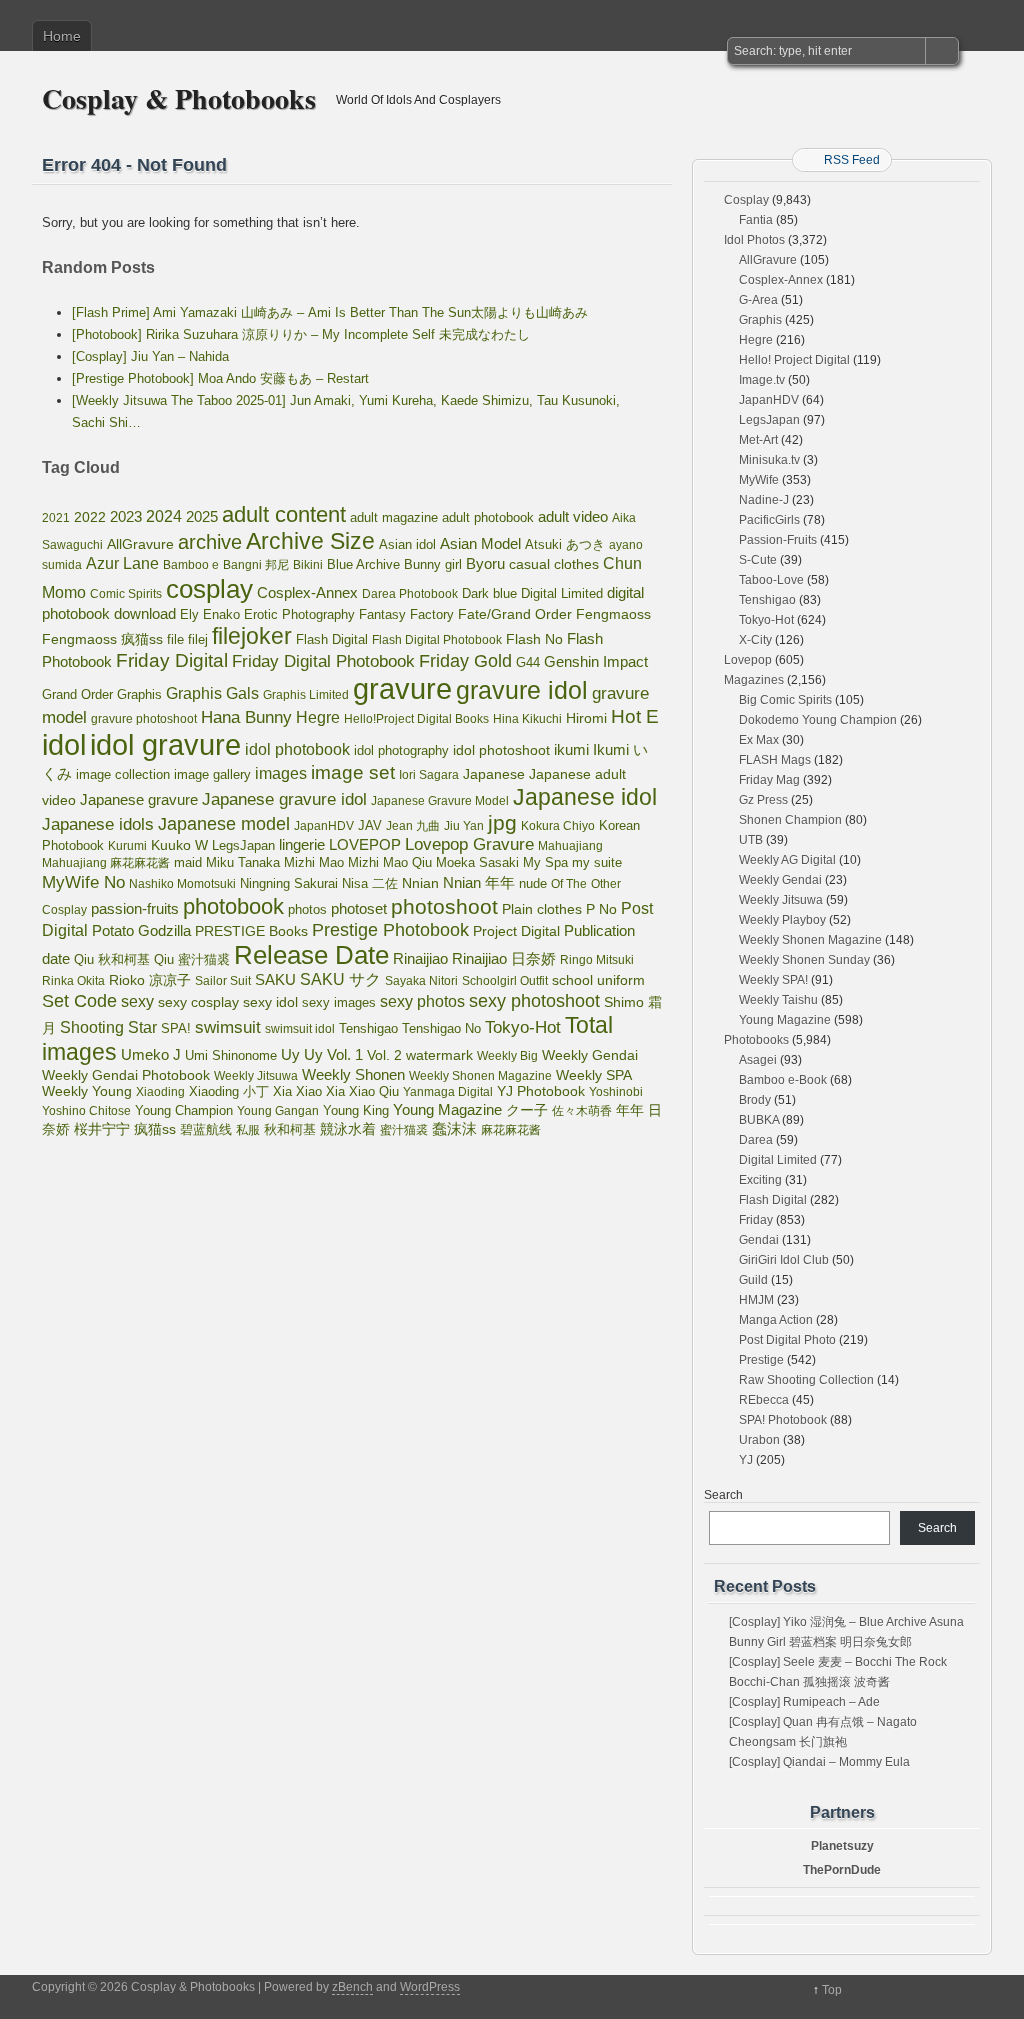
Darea (756, 1140)
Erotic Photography (299, 614)
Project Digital (516, 931)
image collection (123, 775)
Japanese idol (585, 797)
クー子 (527, 1110)
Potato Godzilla (141, 931)
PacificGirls (769, 520)
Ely (189, 614)
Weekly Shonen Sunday (804, 960)
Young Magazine (447, 1109)
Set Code (79, 1001)
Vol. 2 (384, 1055)
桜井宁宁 (102, 1129)
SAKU (275, 980)
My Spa (545, 863)
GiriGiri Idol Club (784, 1260)
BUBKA (759, 1120)
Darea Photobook (410, 594)
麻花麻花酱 (511, 1130)
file (175, 639)
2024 (164, 516)
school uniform (598, 980)
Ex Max (759, 740)
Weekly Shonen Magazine (480, 1076)
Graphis (139, 695)
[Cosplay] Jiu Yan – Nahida (150, 356)
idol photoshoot (501, 750)
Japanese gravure (139, 799)
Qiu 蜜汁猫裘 (192, 959)
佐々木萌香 (582, 1111)
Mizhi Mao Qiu (390, 862)
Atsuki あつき (565, 544)
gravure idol (522, 690)
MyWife (759, 480)
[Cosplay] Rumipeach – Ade (804, 1702)
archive (210, 542)
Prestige (761, 1360)
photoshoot (444, 906)
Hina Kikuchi (527, 719)
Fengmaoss (613, 614)
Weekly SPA (594, 1075)
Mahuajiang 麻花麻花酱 (106, 863)
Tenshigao (368, 1028)
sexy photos (422, 1001)
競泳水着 (348, 1129)
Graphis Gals (212, 693)
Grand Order (77, 695)
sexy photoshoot (534, 1001)
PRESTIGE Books (251, 931)
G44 (528, 662)
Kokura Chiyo (558, 826)
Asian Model (480, 543)
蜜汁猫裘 (404, 1130)
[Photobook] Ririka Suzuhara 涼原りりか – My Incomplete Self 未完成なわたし (301, 334)
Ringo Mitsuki (597, 960)
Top (832, 1990)
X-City (755, 640)
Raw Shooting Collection (806, 1380)
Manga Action (776, 1320)
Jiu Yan (464, 826)
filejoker (252, 636)
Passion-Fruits (778, 540)
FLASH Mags (775, 760)
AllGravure (140, 544)
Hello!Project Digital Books (416, 719)
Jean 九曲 (413, 826)
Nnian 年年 (479, 882)
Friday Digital (172, 660)
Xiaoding (160, 1092)
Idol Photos (754, 240)
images (281, 773)
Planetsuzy (842, 1846)
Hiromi (586, 718)
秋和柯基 (290, 1129)
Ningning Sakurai (289, 883)
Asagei (758, 1060)
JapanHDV (324, 826)
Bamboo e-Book (783, 1080)
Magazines (754, 680)
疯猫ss (155, 1129)
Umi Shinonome (231, 1055)
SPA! (176, 1029)
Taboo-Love (771, 580)
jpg (502, 822)
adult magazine (394, 517)
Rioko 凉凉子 (150, 980)
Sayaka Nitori (421, 981)
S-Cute (758, 560)
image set (353, 772)
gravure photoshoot (144, 719)
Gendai (759, 1240)
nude (533, 884)
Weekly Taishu (778, 1000)
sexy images (339, 1003)
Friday (756, 1220)
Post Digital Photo (787, 1340)
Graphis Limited (306, 695)
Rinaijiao (420, 959)
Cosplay (746, 200)
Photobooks (756, 1040)
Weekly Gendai (590, 1055)
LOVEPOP (365, 844)
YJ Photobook (541, 1091)
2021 (56, 518)
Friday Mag (769, 780)
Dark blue (489, 594)
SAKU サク (340, 979)
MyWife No (83, 882)
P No (601, 909)
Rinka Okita (73, 981)
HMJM (756, 1300)
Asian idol (407, 545)
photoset (359, 909)
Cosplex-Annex (307, 593)
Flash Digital (332, 639)
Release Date (311, 955)
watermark (439, 1055)
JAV (370, 825)
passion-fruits (135, 908)
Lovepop (748, 660)
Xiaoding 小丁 (229, 1092)
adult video (573, 517)
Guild (753, 1280)
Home (62, 36)
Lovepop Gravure (469, 844)
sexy (137, 1001)
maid (188, 862)
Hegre (318, 717)
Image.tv (762, 380)
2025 (202, 516)
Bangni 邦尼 (256, 565)
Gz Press (763, 800)
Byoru (485, 563)
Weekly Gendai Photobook (126, 1075)
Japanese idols (98, 824)
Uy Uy (302, 1055)
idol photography (401, 751)
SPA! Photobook (783, 1420)
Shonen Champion (790, 820)
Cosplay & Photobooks (179, 98)
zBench (352, 1987)
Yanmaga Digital (448, 1092)
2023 (126, 516)
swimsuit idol (300, 1029)
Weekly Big (507, 1056)
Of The (569, 884)
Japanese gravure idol (284, 799)
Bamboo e (191, 565)
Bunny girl (433, 564)
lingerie (302, 844)
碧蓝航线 (206, 1129)
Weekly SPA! (773, 980)
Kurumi (127, 846)
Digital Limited (562, 593)
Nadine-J (764, 500)
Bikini (308, 565)
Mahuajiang (570, 846)
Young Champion (184, 1110)
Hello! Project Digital (794, 360)
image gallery (212, 774)
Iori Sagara (429, 775)
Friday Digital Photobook (323, 661)
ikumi (571, 750)
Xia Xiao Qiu (362, 1091)
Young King (356, 1110)
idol (64, 744)
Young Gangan (278, 1111)
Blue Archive (363, 564)
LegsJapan (243, 845)
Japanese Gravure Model (440, 801)
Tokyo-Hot (523, 1027)
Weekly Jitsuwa (256, 1076)
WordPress (430, 1987)
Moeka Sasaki (477, 862)
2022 (90, 517)
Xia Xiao (297, 1091)
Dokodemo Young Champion (818, 720)
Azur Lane (122, 563)
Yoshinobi (616, 1092)
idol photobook (297, 749)
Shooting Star (108, 1027)
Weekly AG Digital (787, 860)
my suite (597, 862)
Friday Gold (465, 660)
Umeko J (151, 1054)
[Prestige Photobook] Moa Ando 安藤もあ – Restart (220, 378)
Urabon (759, 1440)
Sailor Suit (223, 981)
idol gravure (165, 744)
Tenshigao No (441, 1028)
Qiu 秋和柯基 (112, 959)
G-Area (758, 300)
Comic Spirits (126, 594)
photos (307, 909)
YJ (746, 1460)
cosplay (209, 589)
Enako (221, 614)
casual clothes (554, 564)
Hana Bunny (246, 717)
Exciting (760, 1180)
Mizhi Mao (314, 862)
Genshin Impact (596, 661)
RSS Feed (852, 160)
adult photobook (488, 517)
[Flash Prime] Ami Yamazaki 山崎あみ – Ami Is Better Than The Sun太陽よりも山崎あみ (330, 312)
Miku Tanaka (243, 862)
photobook (233, 906)
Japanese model (224, 824)
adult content (284, 514)
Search (723, 1495)
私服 (248, 1130)
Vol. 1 (345, 1054)
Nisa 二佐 (370, 883)
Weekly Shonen (353, 1074)
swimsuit (228, 1027)
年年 (630, 1110)
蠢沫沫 (454, 1129)
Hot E (635, 716)
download (145, 613)
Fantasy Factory (406, 615)
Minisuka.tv (769, 460)
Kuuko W (179, 845)
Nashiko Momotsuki (182, 884)
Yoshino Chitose (86, 1111)
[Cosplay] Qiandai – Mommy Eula (819, 1762)
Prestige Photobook (390, 930)
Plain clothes (542, 909)
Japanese (494, 774)
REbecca (764, 1400)
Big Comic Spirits (785, 700)
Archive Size (310, 541)
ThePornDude (842, 1870)
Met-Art (758, 440)
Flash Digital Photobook (437, 640)
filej (198, 639)
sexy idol (270, 1002)
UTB (751, 840)
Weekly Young (87, 1091)
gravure (402, 688)
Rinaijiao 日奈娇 (504, 959)
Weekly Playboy (782, 920)
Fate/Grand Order (515, 614)
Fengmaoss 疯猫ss (102, 639)
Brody (755, 1100)
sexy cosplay (198, 1002)
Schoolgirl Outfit (505, 981)
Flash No (534, 639)
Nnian (420, 883)
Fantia (756, 220)
